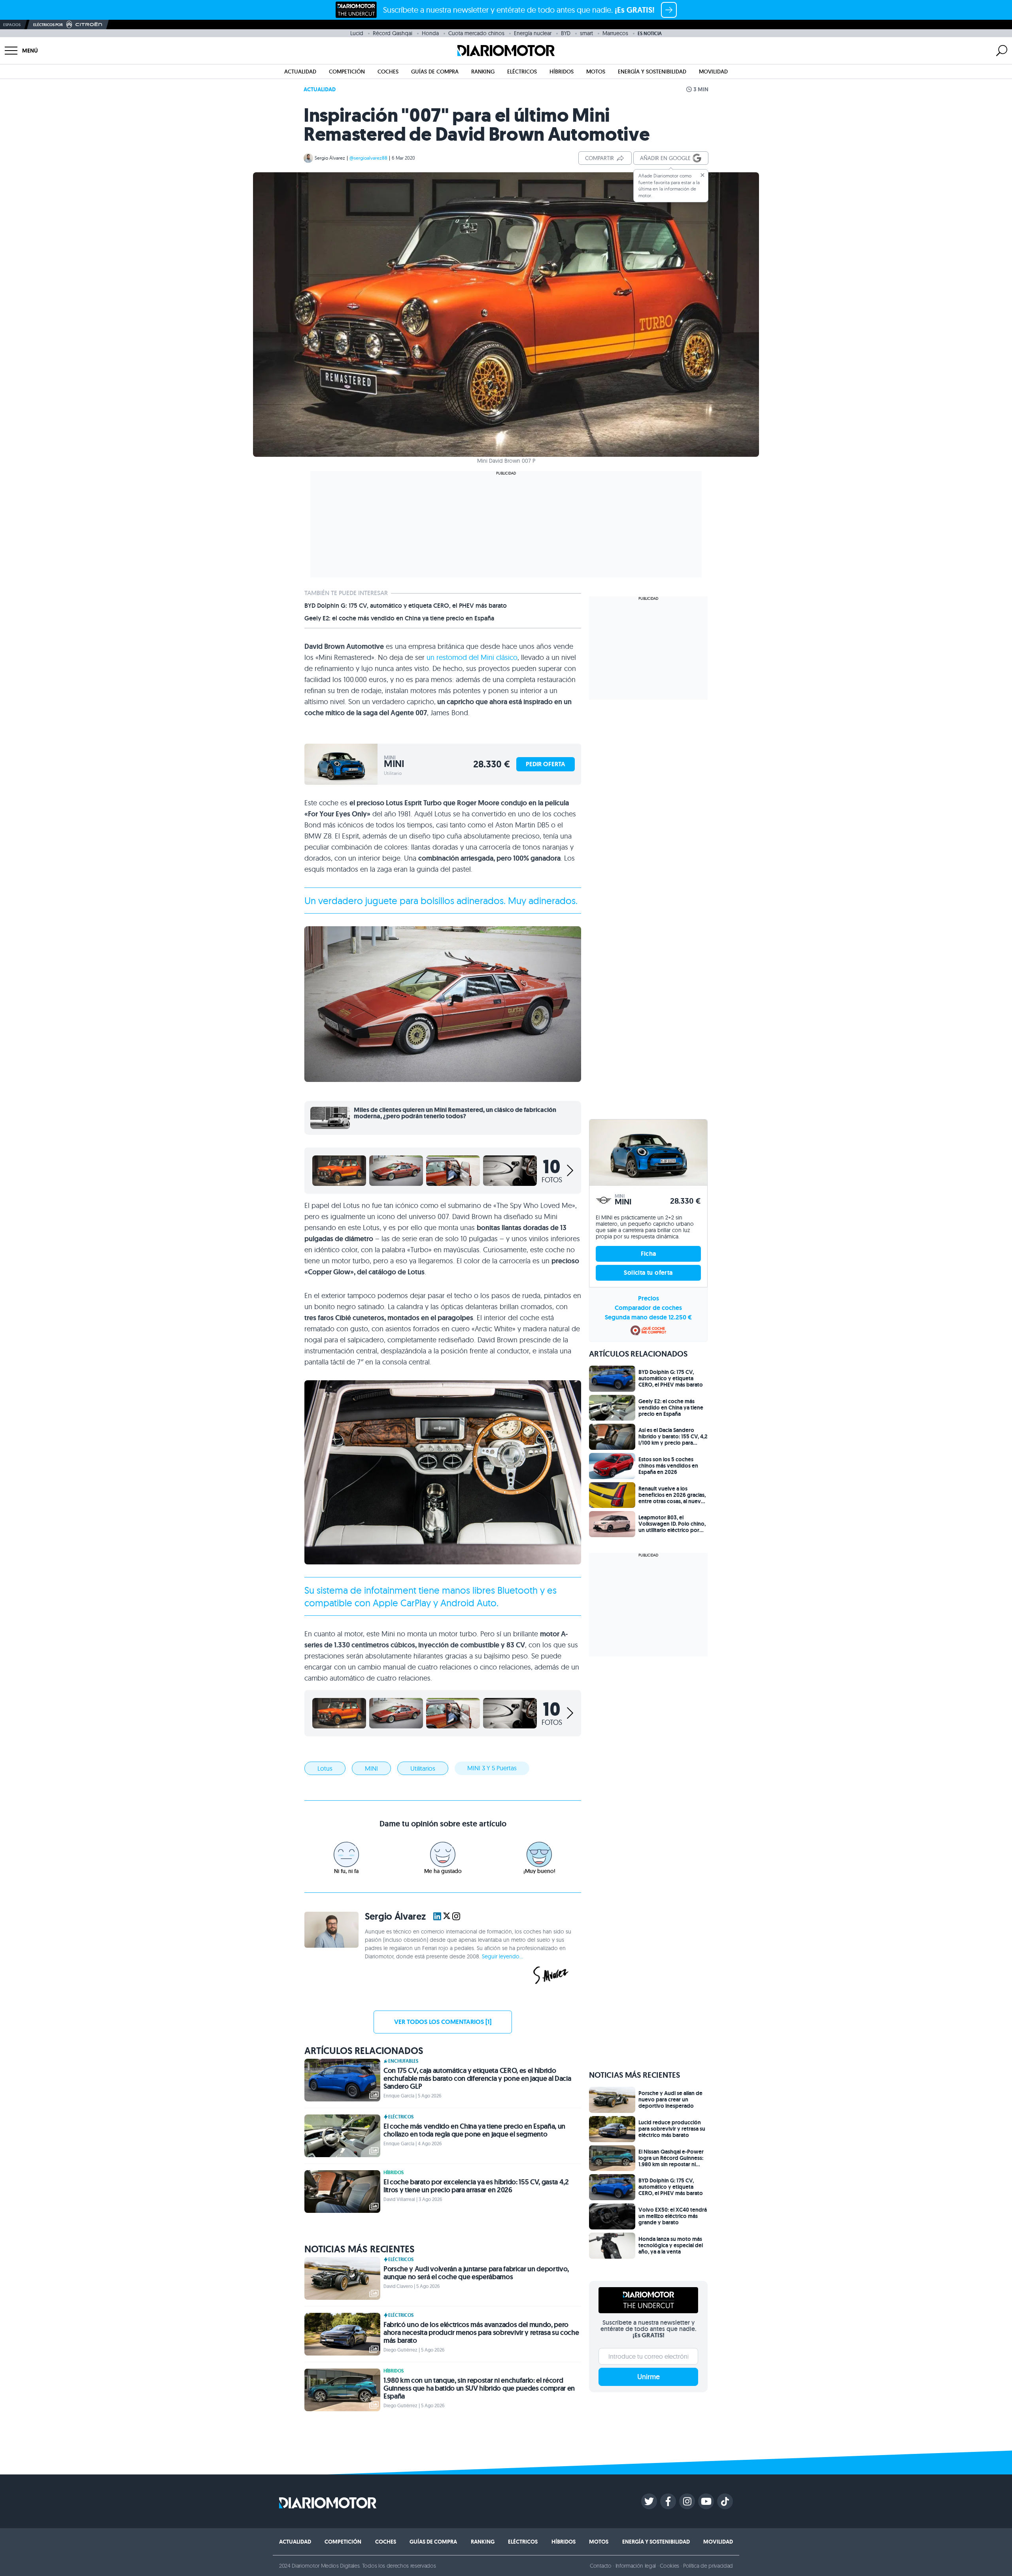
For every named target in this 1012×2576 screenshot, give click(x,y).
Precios (649, 1298)
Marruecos (615, 33)
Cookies (669, 2566)
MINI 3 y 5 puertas (492, 1768)
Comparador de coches (648, 1308)
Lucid (357, 33)
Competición (347, 72)
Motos (596, 72)
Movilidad (713, 72)
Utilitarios (423, 1768)
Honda (430, 33)
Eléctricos (522, 72)
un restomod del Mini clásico (472, 657)
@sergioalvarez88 (368, 158)
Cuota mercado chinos (476, 33)
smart (586, 33)
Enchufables (403, 2061)
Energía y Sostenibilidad (652, 72)
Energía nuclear (533, 33)
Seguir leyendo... (502, 1956)
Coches (388, 72)
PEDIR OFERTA (546, 764)
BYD (566, 33)
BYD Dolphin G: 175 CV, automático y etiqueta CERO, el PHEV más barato (406, 606)
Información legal (636, 2566)
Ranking (483, 72)
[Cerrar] (702, 175)
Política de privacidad (708, 2566)
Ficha (649, 1254)
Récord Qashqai (393, 33)
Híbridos (562, 72)
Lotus (325, 1768)
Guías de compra (435, 72)
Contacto (600, 2566)
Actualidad (300, 72)
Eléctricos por (48, 25)
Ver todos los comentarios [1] (443, 2022)
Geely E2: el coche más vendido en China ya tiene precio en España (399, 618)
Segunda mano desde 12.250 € (648, 1317)
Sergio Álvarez (330, 158)
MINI (371, 1768)
